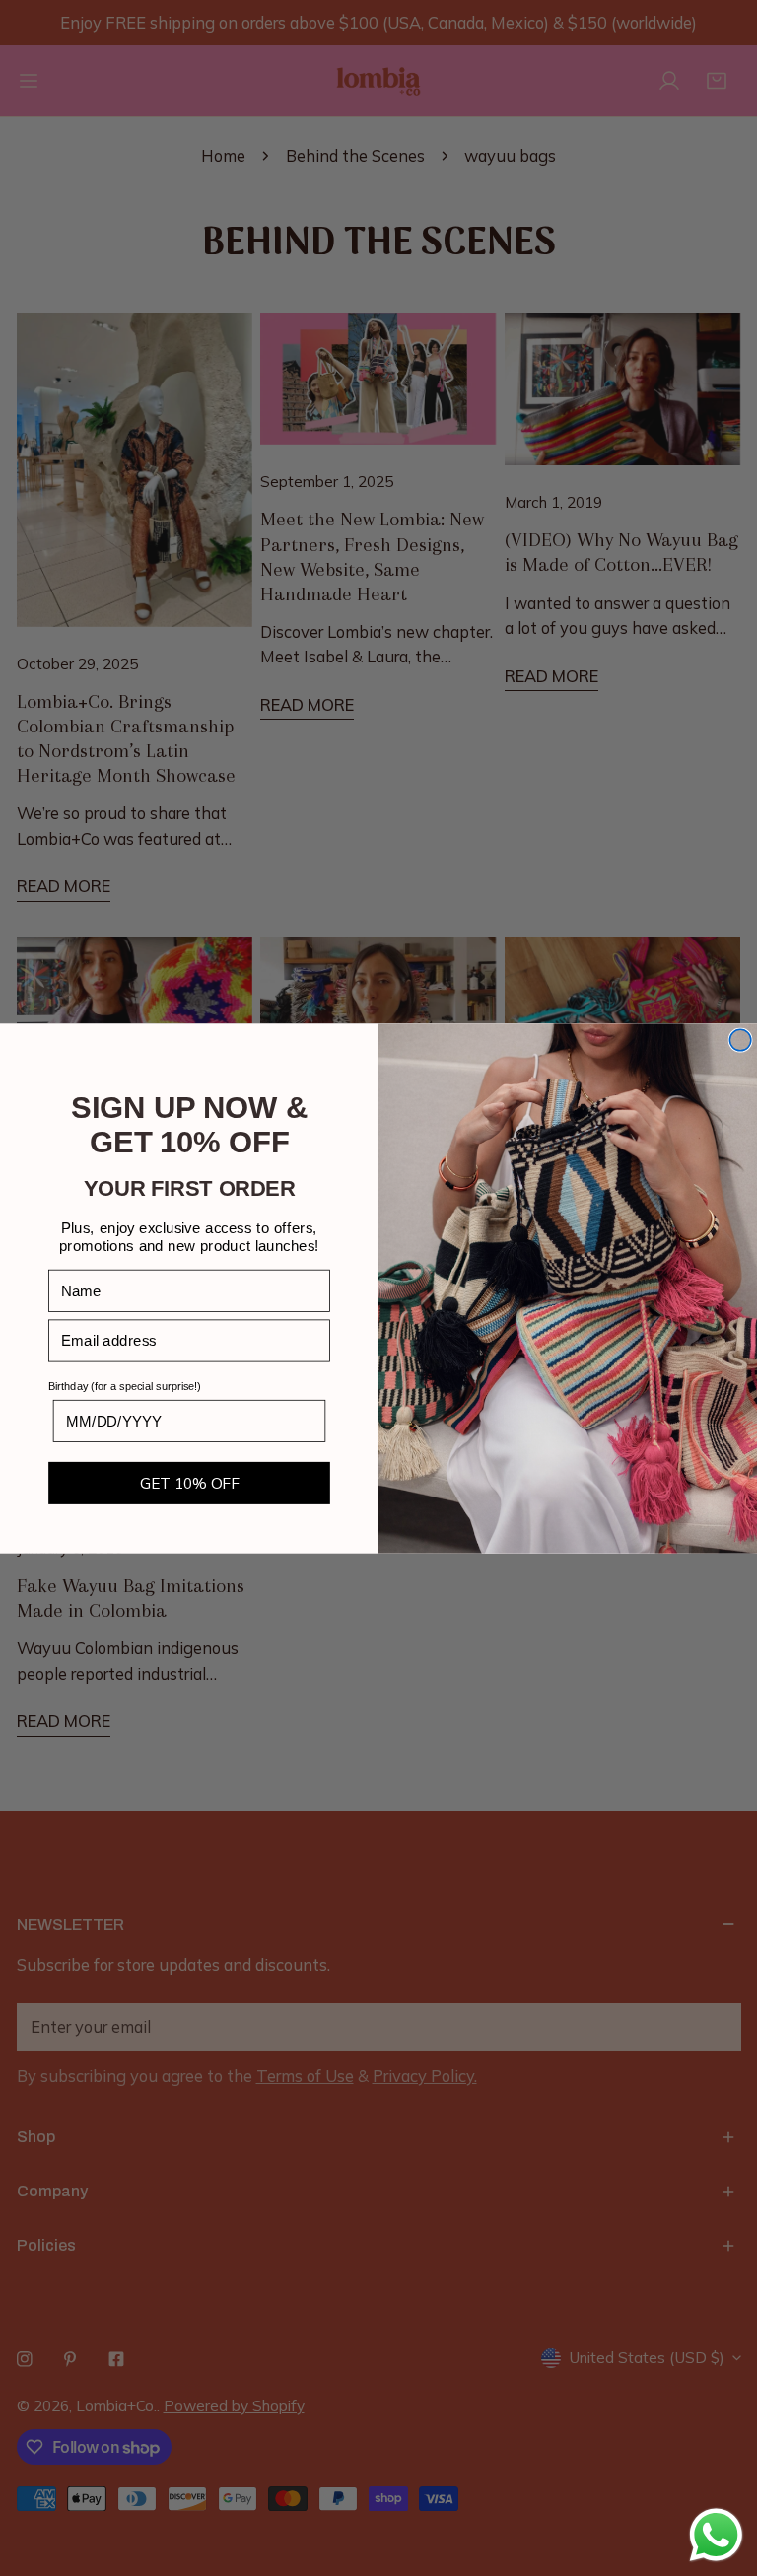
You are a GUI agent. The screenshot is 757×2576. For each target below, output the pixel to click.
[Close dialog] (740, 1040)
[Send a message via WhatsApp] (716, 2535)
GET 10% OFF (190, 1482)
